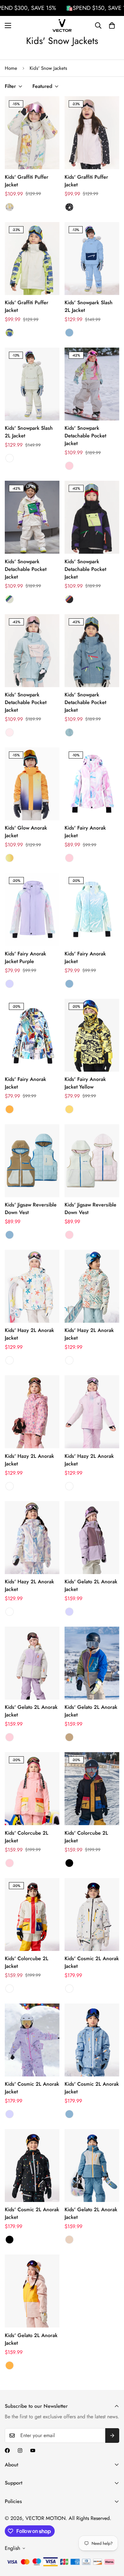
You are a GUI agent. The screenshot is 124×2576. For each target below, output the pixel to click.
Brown (69, 1737)
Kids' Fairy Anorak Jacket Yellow (85, 1083)
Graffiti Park (10, 207)
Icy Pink (10, 732)
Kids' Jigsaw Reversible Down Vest (31, 1209)
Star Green (10, 333)
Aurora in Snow (69, 599)
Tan (69, 2240)
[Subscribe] (112, 2436)
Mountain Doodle (69, 1360)
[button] (112, 25)
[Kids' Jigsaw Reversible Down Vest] (32, 1161)
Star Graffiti (10, 1360)
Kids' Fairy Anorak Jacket (85, 832)
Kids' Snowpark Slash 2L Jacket (89, 306)
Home (11, 68)
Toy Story (10, 599)
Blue (69, 333)
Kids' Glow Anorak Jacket (26, 832)
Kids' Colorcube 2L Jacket (27, 1837)
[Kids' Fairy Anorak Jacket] (92, 784)
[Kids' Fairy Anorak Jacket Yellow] (92, 1035)
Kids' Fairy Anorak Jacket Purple (25, 957)
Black (69, 1863)
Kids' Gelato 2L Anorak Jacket (91, 1585)
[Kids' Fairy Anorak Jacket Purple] (32, 909)
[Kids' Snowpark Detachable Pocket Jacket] (92, 384)
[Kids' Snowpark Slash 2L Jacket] (92, 259)
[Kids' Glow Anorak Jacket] (32, 784)
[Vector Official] (62, 25)
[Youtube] (33, 2450)
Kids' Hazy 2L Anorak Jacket (29, 1334)
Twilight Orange (10, 858)
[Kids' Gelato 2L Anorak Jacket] (92, 1538)
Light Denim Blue (69, 732)
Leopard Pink (10, 1486)
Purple (10, 984)
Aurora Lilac (10, 1612)
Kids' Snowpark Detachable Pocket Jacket (85, 436)
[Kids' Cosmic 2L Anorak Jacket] (92, 1914)
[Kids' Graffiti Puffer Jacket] (32, 133)
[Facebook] (7, 2450)
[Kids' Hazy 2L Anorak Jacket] (32, 1286)
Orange (10, 1109)
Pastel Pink (69, 1486)
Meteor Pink (69, 207)
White (10, 458)
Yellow (69, 1109)
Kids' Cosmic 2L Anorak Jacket (92, 1962)
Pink (69, 466)
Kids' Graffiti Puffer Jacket (27, 181)
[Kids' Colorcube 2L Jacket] (32, 1789)
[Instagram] (20, 2450)
